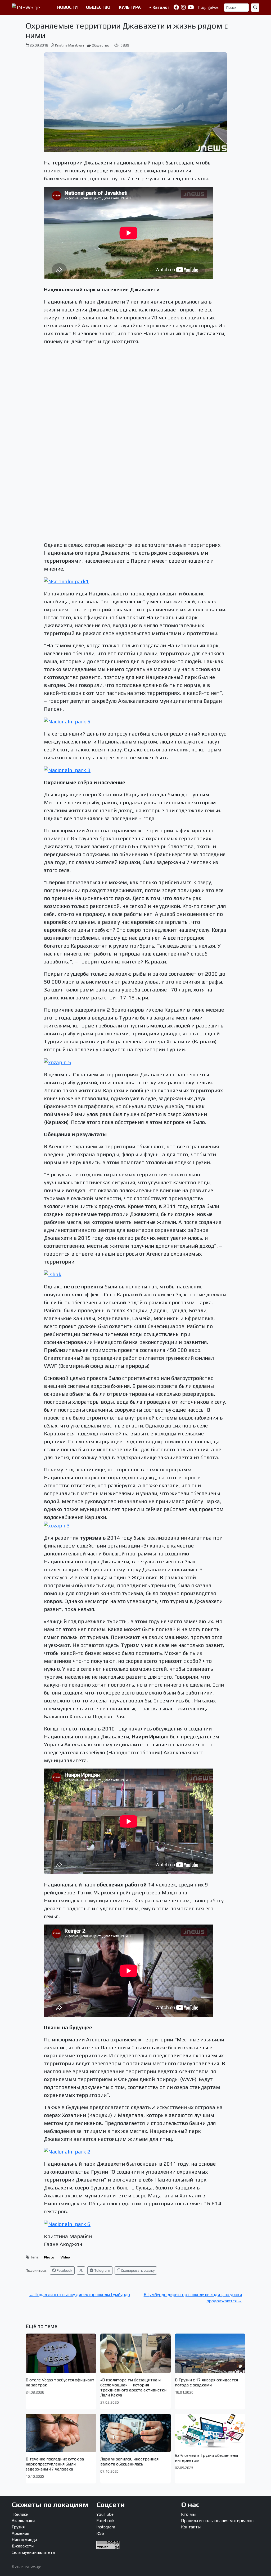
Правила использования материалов (217, 2521)
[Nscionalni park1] (66, 581)
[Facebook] (176, 7)
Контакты (191, 2527)
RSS (100, 2533)
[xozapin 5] (58, 1061)
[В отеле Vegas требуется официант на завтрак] (61, 2353)
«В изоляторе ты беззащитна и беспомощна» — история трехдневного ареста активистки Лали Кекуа (133, 2388)
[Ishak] (53, 1274)
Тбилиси (20, 2514)
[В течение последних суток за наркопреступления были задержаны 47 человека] (61, 2433)
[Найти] (255, 8)
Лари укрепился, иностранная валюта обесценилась (129, 2462)
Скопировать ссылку (137, 2270)
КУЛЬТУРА (130, 7)
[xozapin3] (57, 1525)
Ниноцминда (24, 2540)
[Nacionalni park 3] (67, 770)
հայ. (202, 7)
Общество (101, 45)
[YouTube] (191, 7)
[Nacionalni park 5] (67, 721)
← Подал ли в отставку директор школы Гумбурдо (80, 2295)
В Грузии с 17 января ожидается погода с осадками (206, 2382)
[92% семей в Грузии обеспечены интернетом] (210, 2431)
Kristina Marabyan (69, 45)
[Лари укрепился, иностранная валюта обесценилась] (135, 2433)
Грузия (18, 2527)
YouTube (105, 2514)
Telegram (102, 2270)
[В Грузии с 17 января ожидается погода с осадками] (210, 2353)
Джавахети (23, 2546)
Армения (20, 2533)
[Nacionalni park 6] (67, 2223)
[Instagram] (183, 7)
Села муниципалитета (33, 2552)
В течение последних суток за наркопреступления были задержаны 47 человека (55, 2464)
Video (65, 2257)
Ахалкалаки (23, 2521)
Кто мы (188, 2514)
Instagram (106, 2527)
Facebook (64, 2270)
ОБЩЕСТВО (98, 7)
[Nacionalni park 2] (67, 2151)
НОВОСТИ (67, 7)
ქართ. (213, 7)
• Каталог (159, 7)
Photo (49, 2257)
